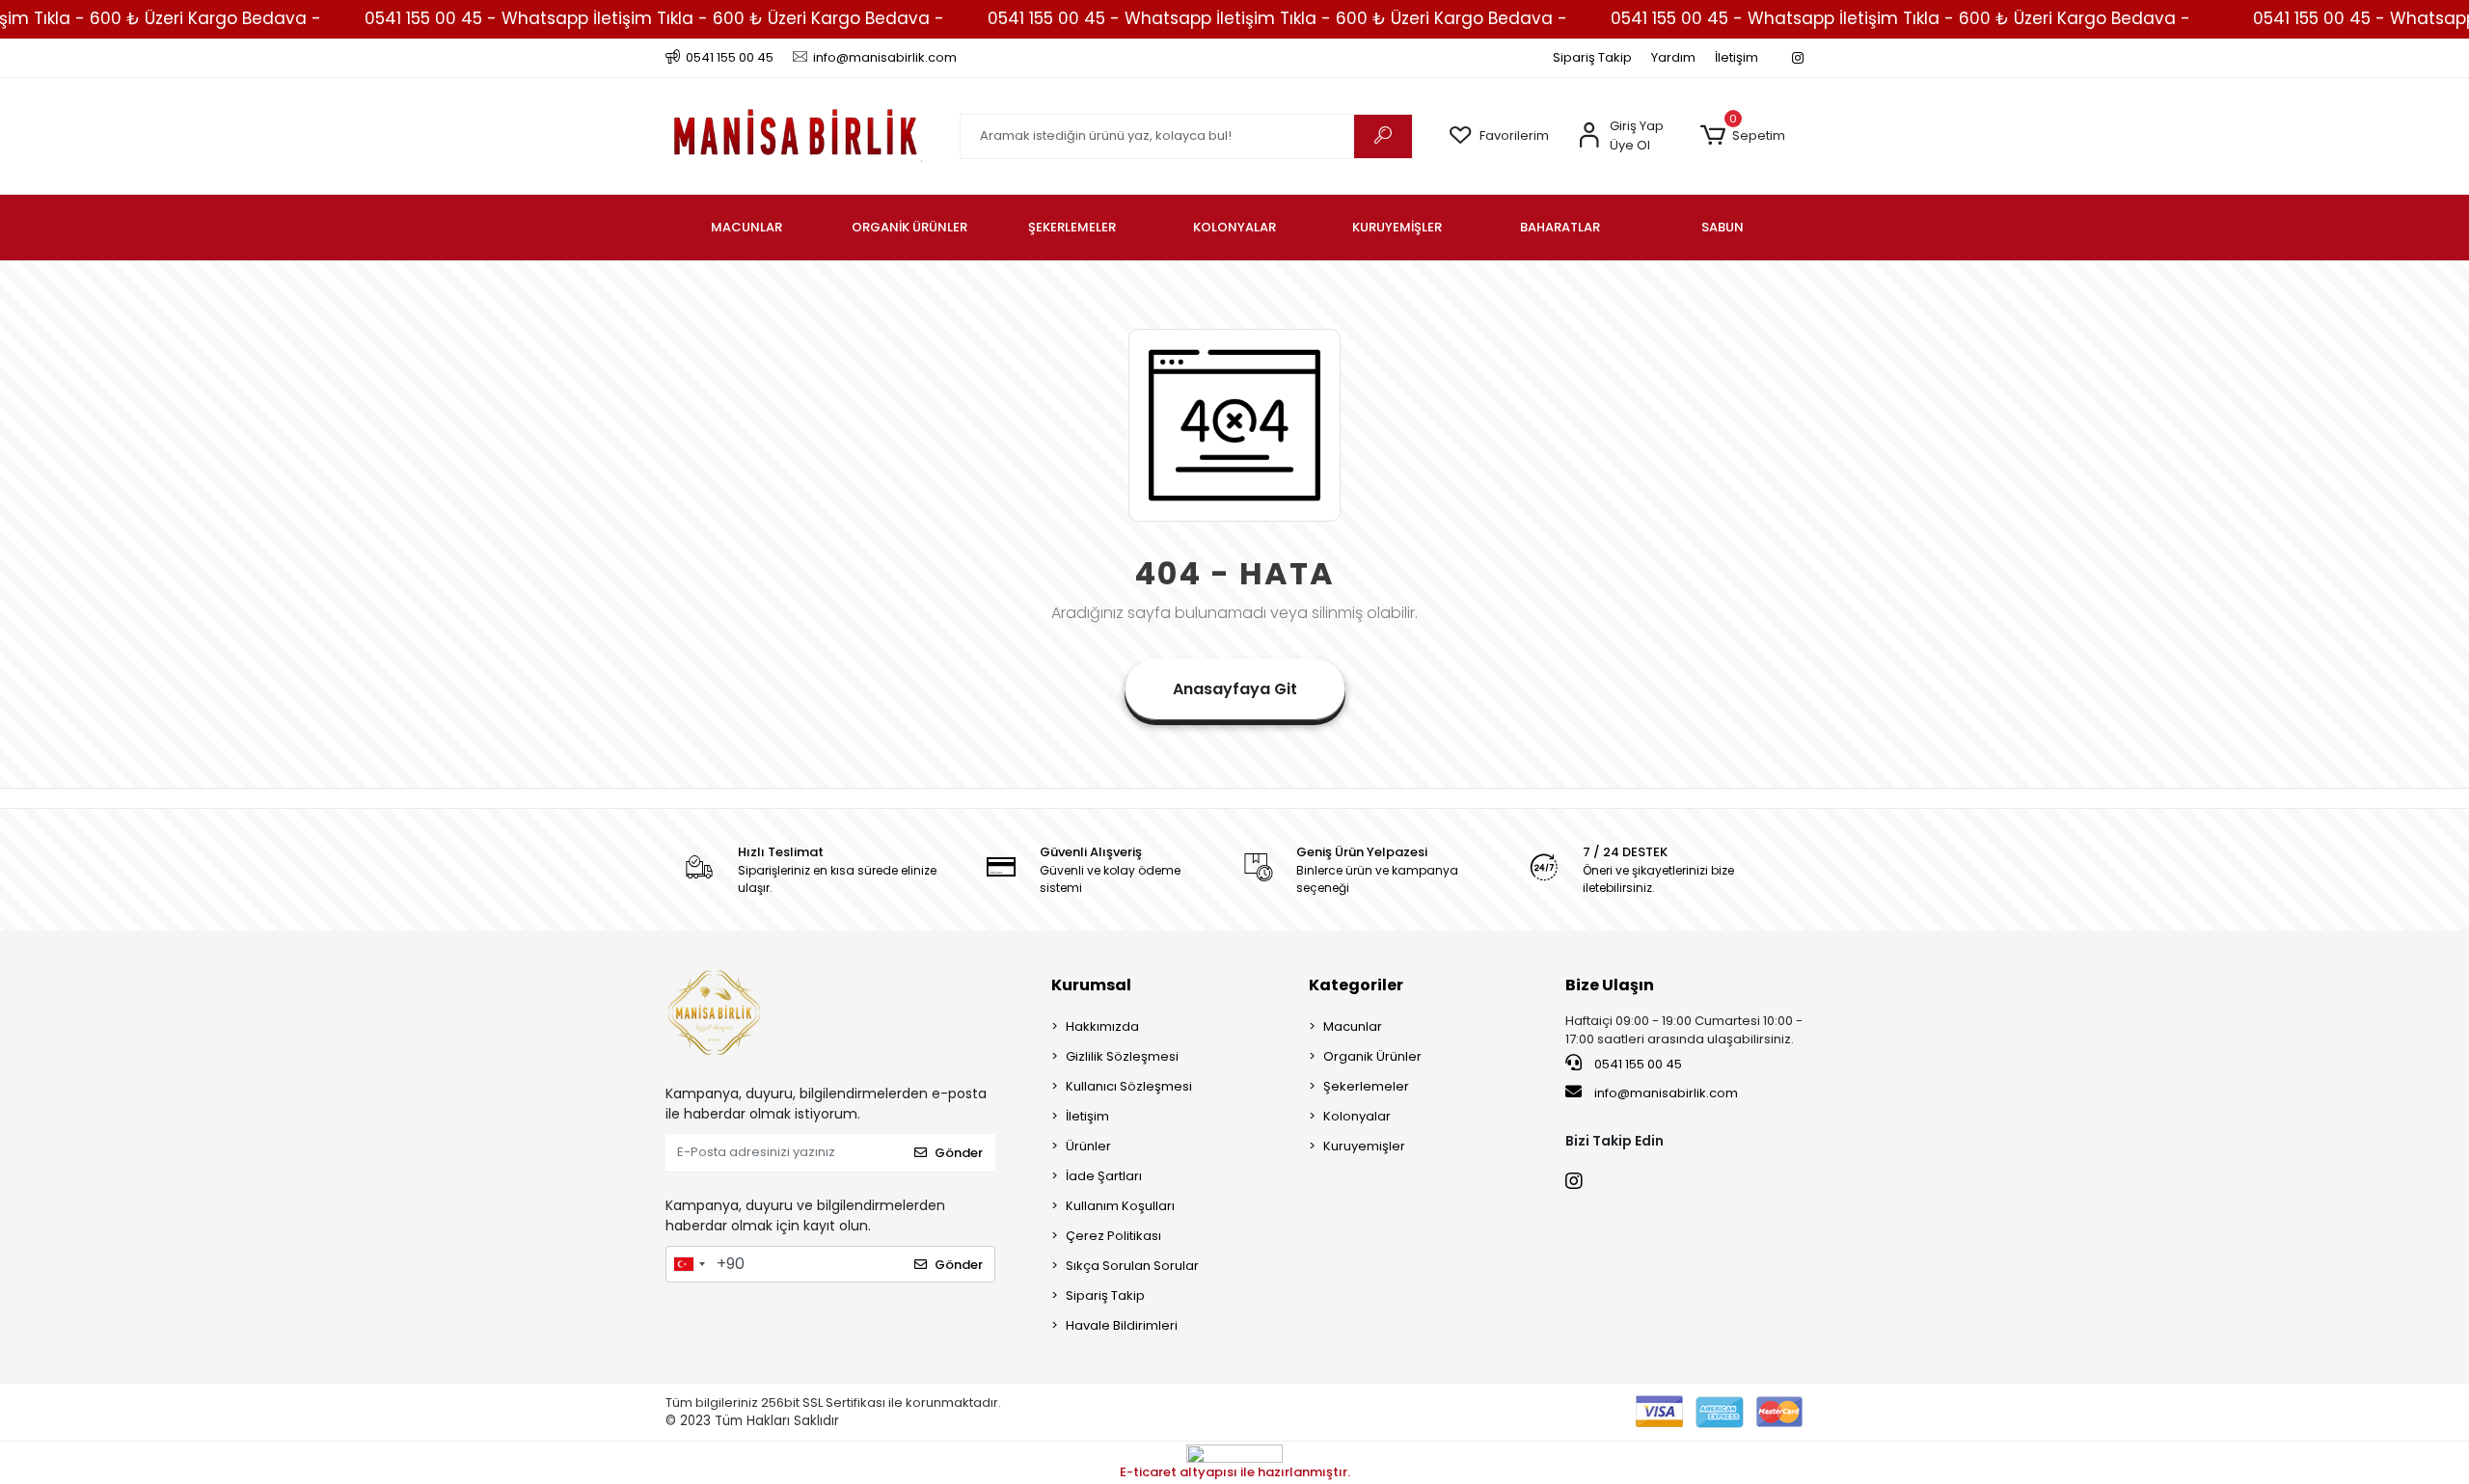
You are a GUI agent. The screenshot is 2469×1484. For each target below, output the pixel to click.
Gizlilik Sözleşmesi (1122, 1056)
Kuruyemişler (1364, 1146)
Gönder (959, 1153)
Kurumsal (1091, 985)
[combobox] (689, 1264)
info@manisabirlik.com (1666, 1093)
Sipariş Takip (1592, 57)
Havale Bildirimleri (1122, 1325)
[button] (1742, 136)
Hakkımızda (1102, 1026)
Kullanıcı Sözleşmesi (1129, 1086)
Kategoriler (1356, 985)
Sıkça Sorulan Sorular (1132, 1266)
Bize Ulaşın (1610, 985)
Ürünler (1088, 1146)
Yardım (1673, 57)
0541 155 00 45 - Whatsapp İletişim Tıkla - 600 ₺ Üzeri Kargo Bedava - (654, 18)
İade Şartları (1104, 1176)
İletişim (1736, 57)
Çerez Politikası (1113, 1236)
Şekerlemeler (1366, 1086)
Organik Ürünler (1372, 1056)
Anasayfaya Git (1235, 689)
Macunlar (1353, 1026)
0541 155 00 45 (1637, 1064)
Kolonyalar (1357, 1116)
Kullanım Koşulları (1120, 1206)
